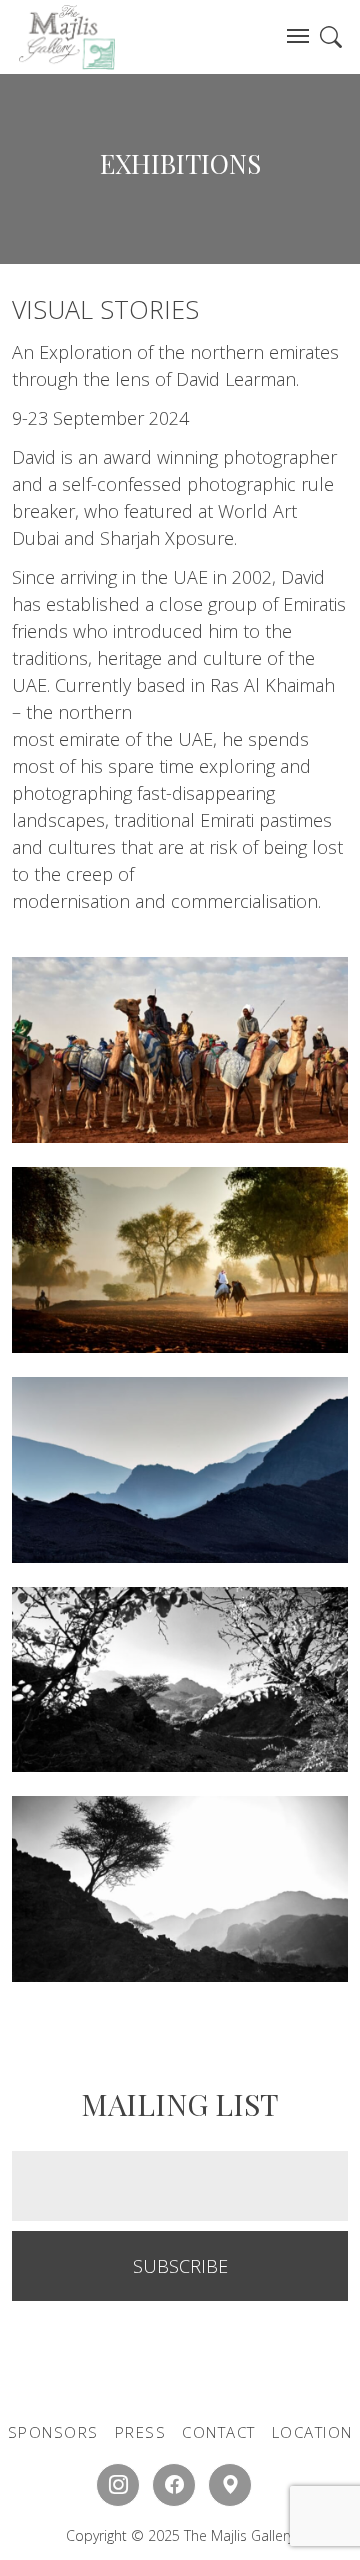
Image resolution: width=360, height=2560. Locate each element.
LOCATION (312, 2432)
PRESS (141, 2432)
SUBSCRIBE (180, 2266)
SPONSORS (53, 2432)
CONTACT (219, 2432)
